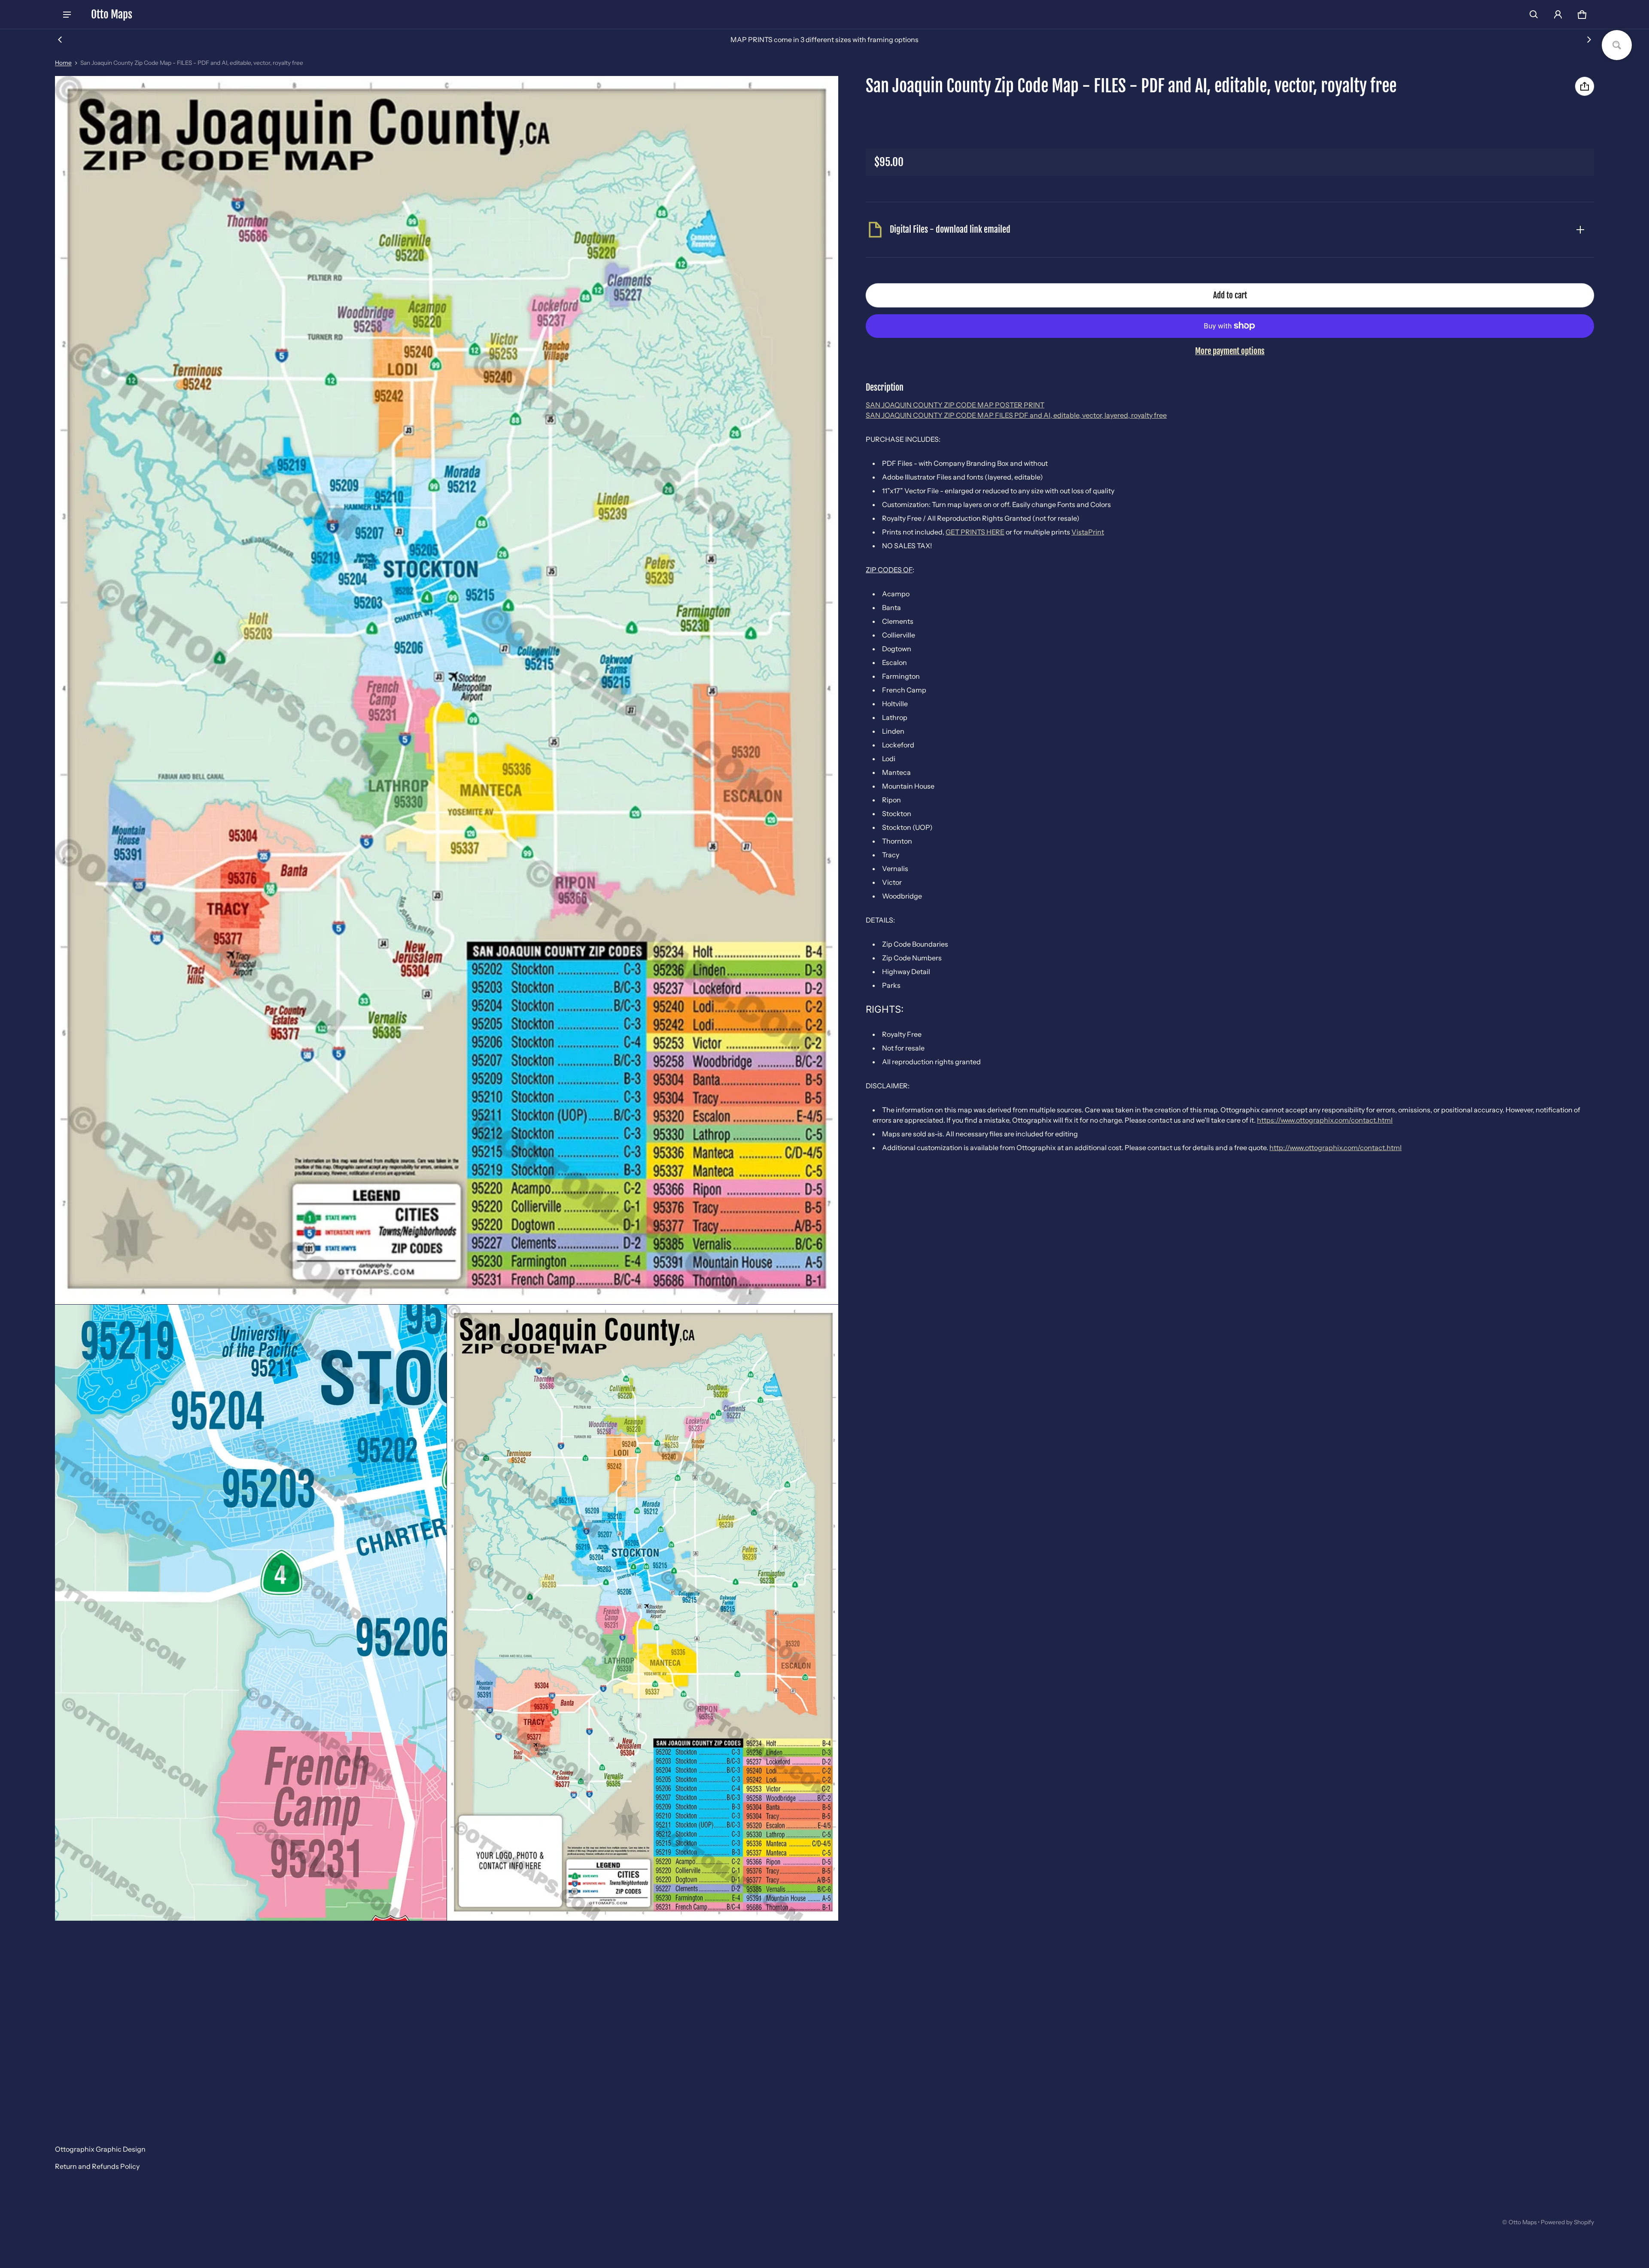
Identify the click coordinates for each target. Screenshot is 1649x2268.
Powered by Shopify (1567, 2222)
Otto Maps (1523, 2222)
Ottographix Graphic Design (100, 2149)
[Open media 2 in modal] (447, 690)
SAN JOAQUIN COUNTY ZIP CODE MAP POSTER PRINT (955, 405)
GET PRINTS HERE (975, 532)
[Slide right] (1589, 39)
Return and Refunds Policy (97, 2166)
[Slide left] (60, 39)
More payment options (1230, 351)
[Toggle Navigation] (67, 15)
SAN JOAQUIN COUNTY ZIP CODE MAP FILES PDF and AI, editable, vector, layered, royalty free (1016, 415)
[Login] (1558, 15)
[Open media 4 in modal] (643, 1613)
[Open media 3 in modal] (251, 1613)
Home (63, 63)
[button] (1534, 15)
